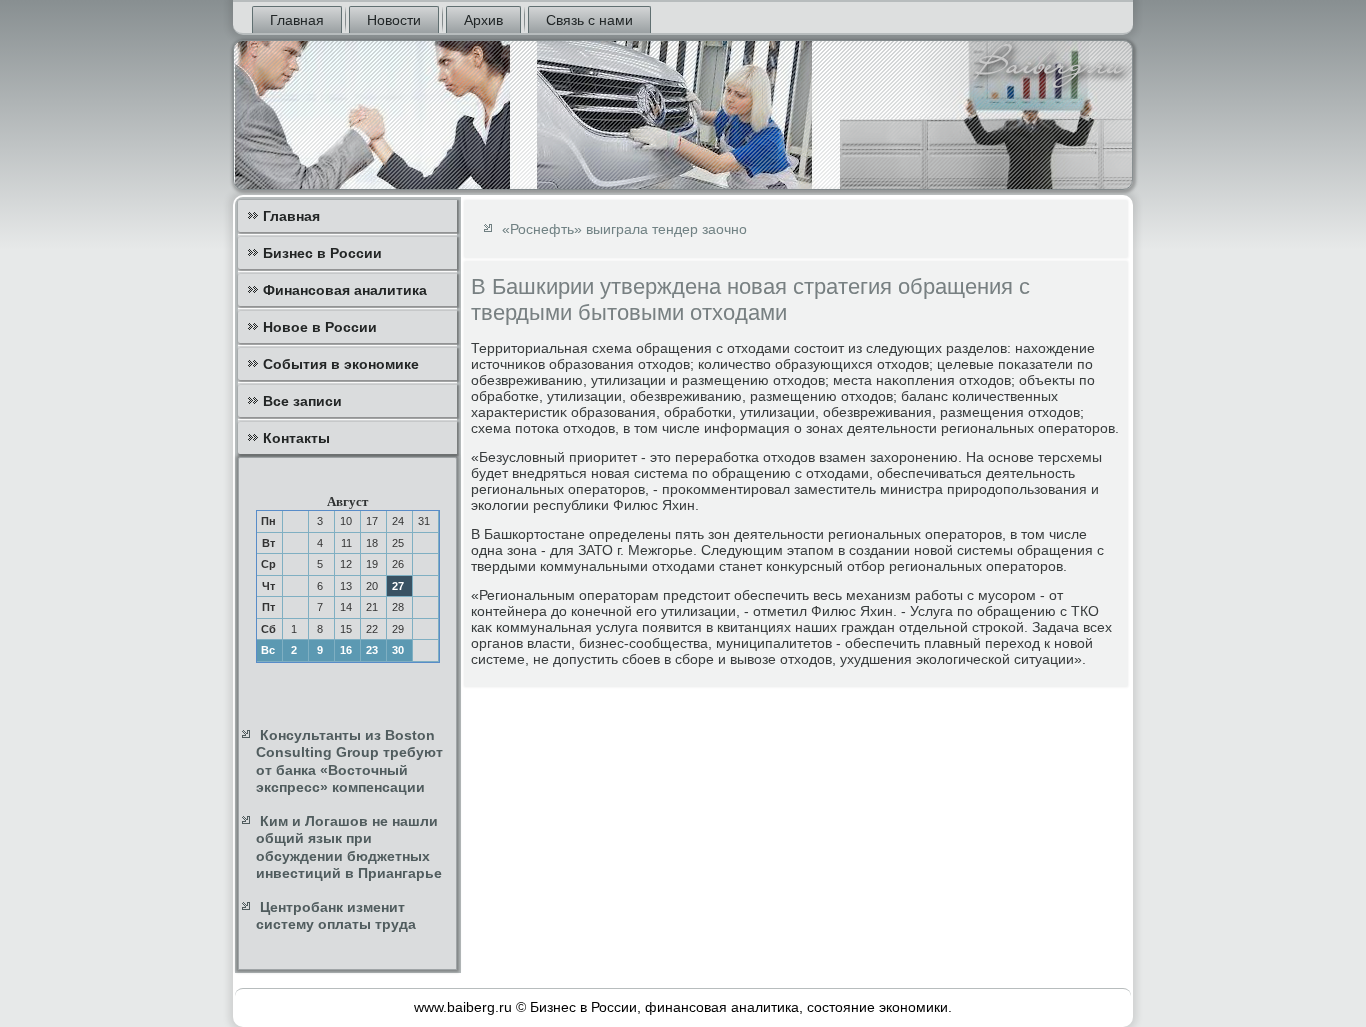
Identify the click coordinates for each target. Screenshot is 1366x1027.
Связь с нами (589, 20)
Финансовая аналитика (345, 290)
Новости (394, 20)
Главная (297, 20)
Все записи (302, 401)
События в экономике (341, 364)
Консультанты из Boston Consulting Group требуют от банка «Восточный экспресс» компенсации (349, 761)
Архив (483, 20)
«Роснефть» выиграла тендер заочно (624, 229)
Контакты (296, 438)
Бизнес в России (322, 253)
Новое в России (320, 327)
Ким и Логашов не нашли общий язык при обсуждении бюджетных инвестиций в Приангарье (349, 847)
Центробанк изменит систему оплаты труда (336, 916)
